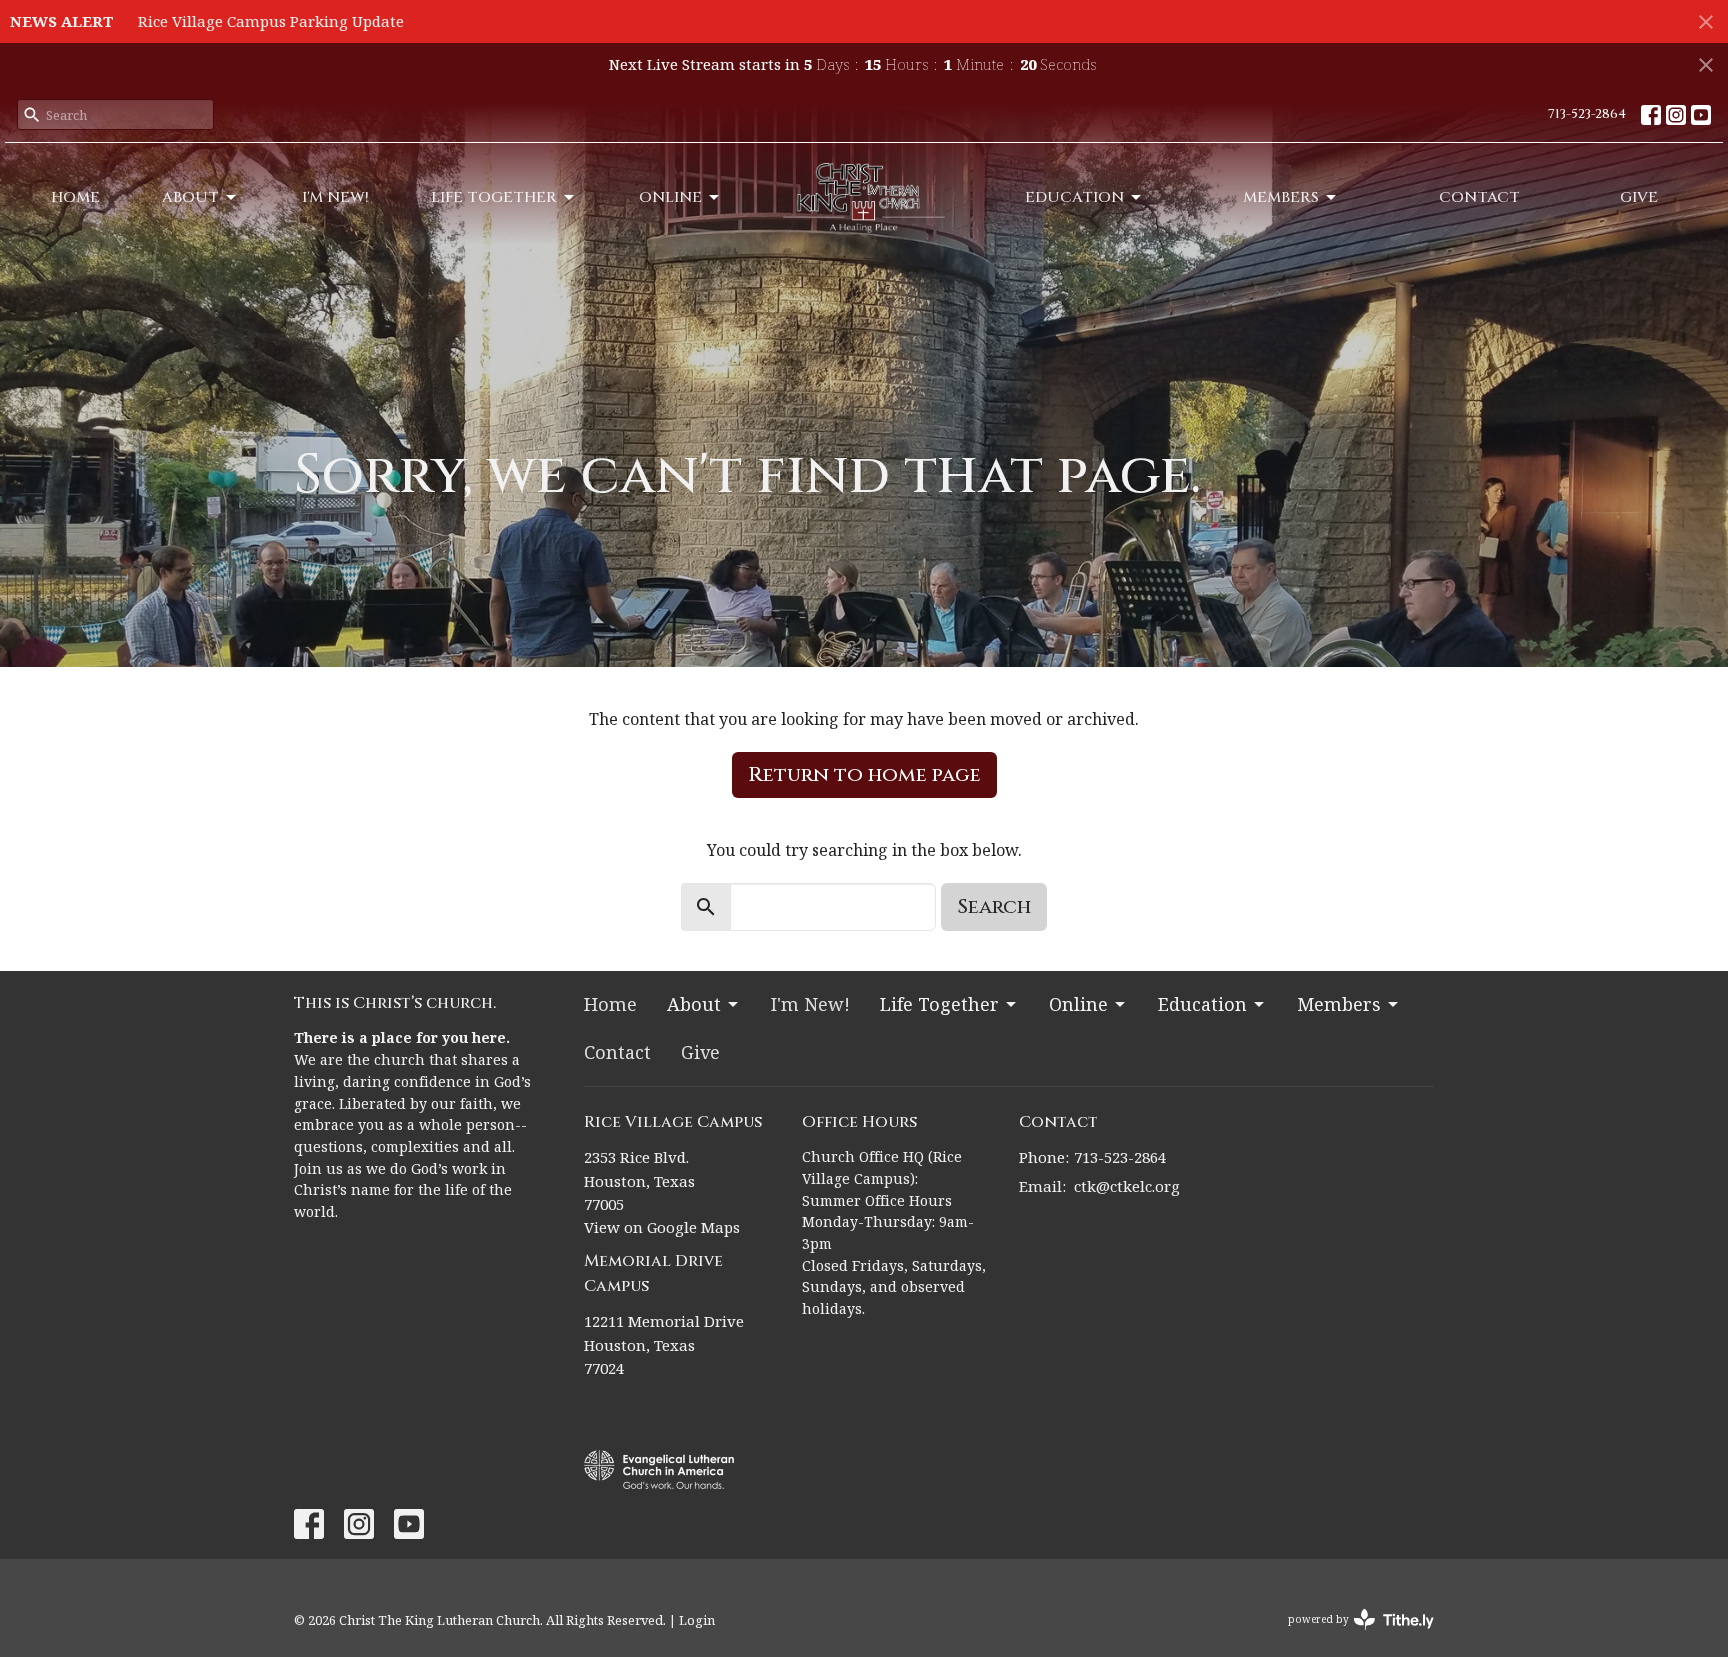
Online (670, 197)
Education (1074, 197)
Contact (1479, 197)
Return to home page (864, 774)
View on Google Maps (662, 1227)
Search (994, 906)
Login (697, 1620)
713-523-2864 (1587, 114)
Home (75, 197)
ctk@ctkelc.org (1127, 1186)
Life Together (494, 197)
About (190, 197)
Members (1281, 197)
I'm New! (335, 197)
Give (1639, 197)
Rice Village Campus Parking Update (271, 21)
